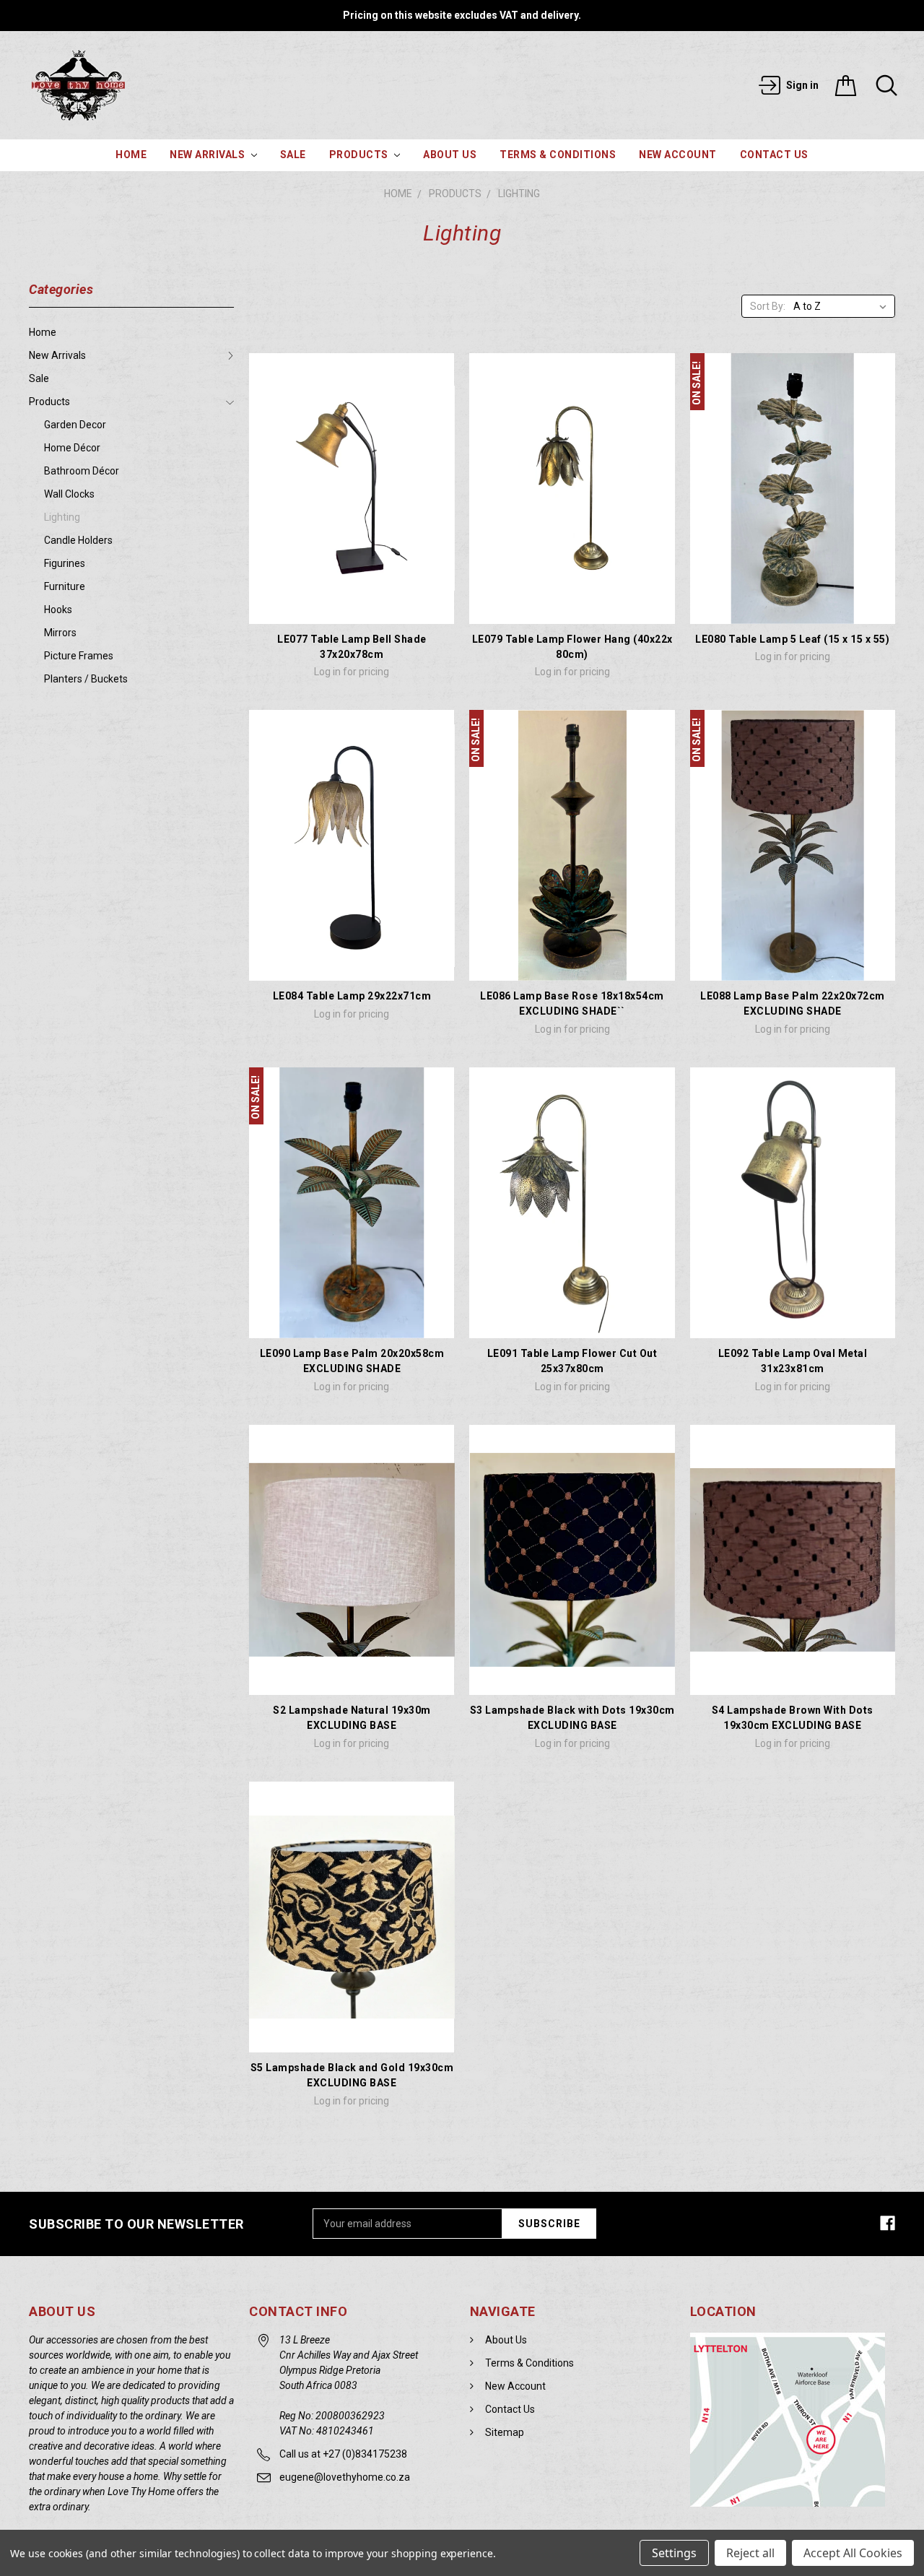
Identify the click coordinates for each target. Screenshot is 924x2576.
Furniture (65, 586)
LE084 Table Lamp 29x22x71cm (352, 996)
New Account (678, 155)
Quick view (352, 604)
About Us (450, 155)
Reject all (750, 2553)
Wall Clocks (69, 494)
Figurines (65, 563)
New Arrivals (209, 155)
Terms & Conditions (558, 155)
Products (360, 155)
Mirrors (60, 633)
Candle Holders (78, 540)
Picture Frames (79, 656)
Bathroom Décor (82, 471)
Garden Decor (75, 425)
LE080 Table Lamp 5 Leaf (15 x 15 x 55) (792, 639)
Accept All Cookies (853, 2553)
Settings (674, 2553)
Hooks (58, 610)
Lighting (519, 194)
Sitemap (505, 2432)
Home (131, 155)
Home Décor (72, 448)
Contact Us (774, 155)
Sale (293, 155)
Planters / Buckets (86, 679)
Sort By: (768, 306)
